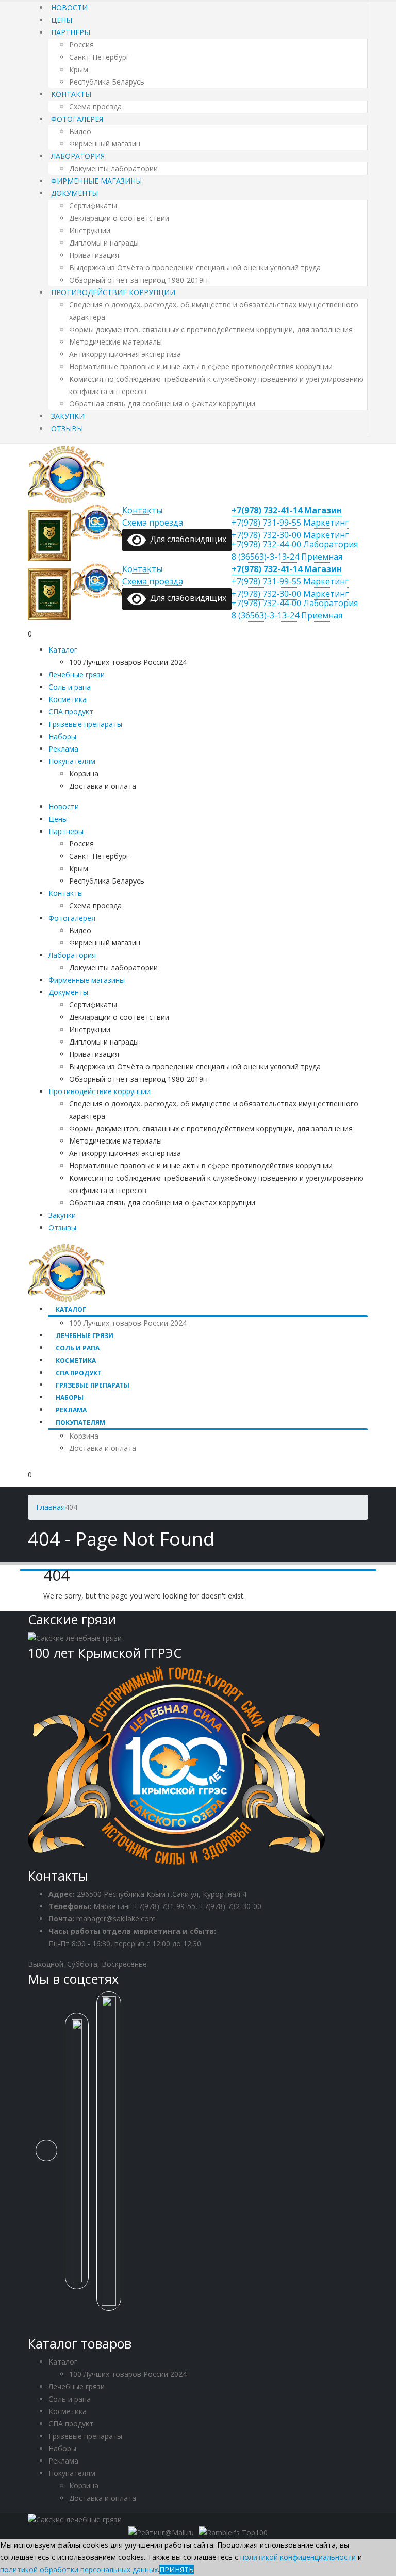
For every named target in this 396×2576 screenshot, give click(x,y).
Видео (80, 131)
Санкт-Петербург (99, 57)
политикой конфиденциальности (298, 2557)
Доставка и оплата (103, 786)
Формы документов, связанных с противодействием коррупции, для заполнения (211, 329)
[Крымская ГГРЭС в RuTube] (113, 2156)
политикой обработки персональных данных (79, 2570)
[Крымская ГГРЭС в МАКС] (81, 2156)
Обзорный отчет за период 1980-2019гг (139, 280)
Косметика (68, 699)
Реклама (63, 749)
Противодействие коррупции (113, 292)
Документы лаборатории (113, 168)
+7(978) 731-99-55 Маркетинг (290, 523)
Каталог (63, 650)
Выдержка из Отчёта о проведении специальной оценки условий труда (195, 267)
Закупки (68, 416)
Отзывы (67, 428)
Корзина (84, 773)
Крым (79, 69)
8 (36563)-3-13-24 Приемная (287, 557)
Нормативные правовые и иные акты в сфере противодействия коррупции (201, 366)
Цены (62, 20)
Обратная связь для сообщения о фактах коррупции (162, 404)
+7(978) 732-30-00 (230, 1906)
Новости (69, 7)
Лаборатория (78, 156)
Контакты (71, 94)
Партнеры (71, 32)
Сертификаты (93, 206)
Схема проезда (95, 107)
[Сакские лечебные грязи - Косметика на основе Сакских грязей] (67, 473)
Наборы (62, 736)
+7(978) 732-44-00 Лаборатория (295, 544)
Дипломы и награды (104, 243)
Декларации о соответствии (119, 218)
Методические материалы (115, 342)
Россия (81, 45)
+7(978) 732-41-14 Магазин (287, 510)
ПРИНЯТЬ (177, 2570)
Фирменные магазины (96, 181)
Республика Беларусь (107, 82)
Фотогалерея (77, 119)
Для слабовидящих (186, 539)
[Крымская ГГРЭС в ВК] (50, 2156)
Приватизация (94, 255)
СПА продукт (71, 712)
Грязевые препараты (85, 724)
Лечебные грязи (77, 674)
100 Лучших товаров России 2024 (128, 662)
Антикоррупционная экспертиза (125, 354)
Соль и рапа (70, 687)
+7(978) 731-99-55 (164, 1906)
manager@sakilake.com (116, 1919)
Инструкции (90, 230)
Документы (75, 193)
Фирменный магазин (105, 144)
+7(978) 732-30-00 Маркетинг (290, 535)
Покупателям (72, 761)
